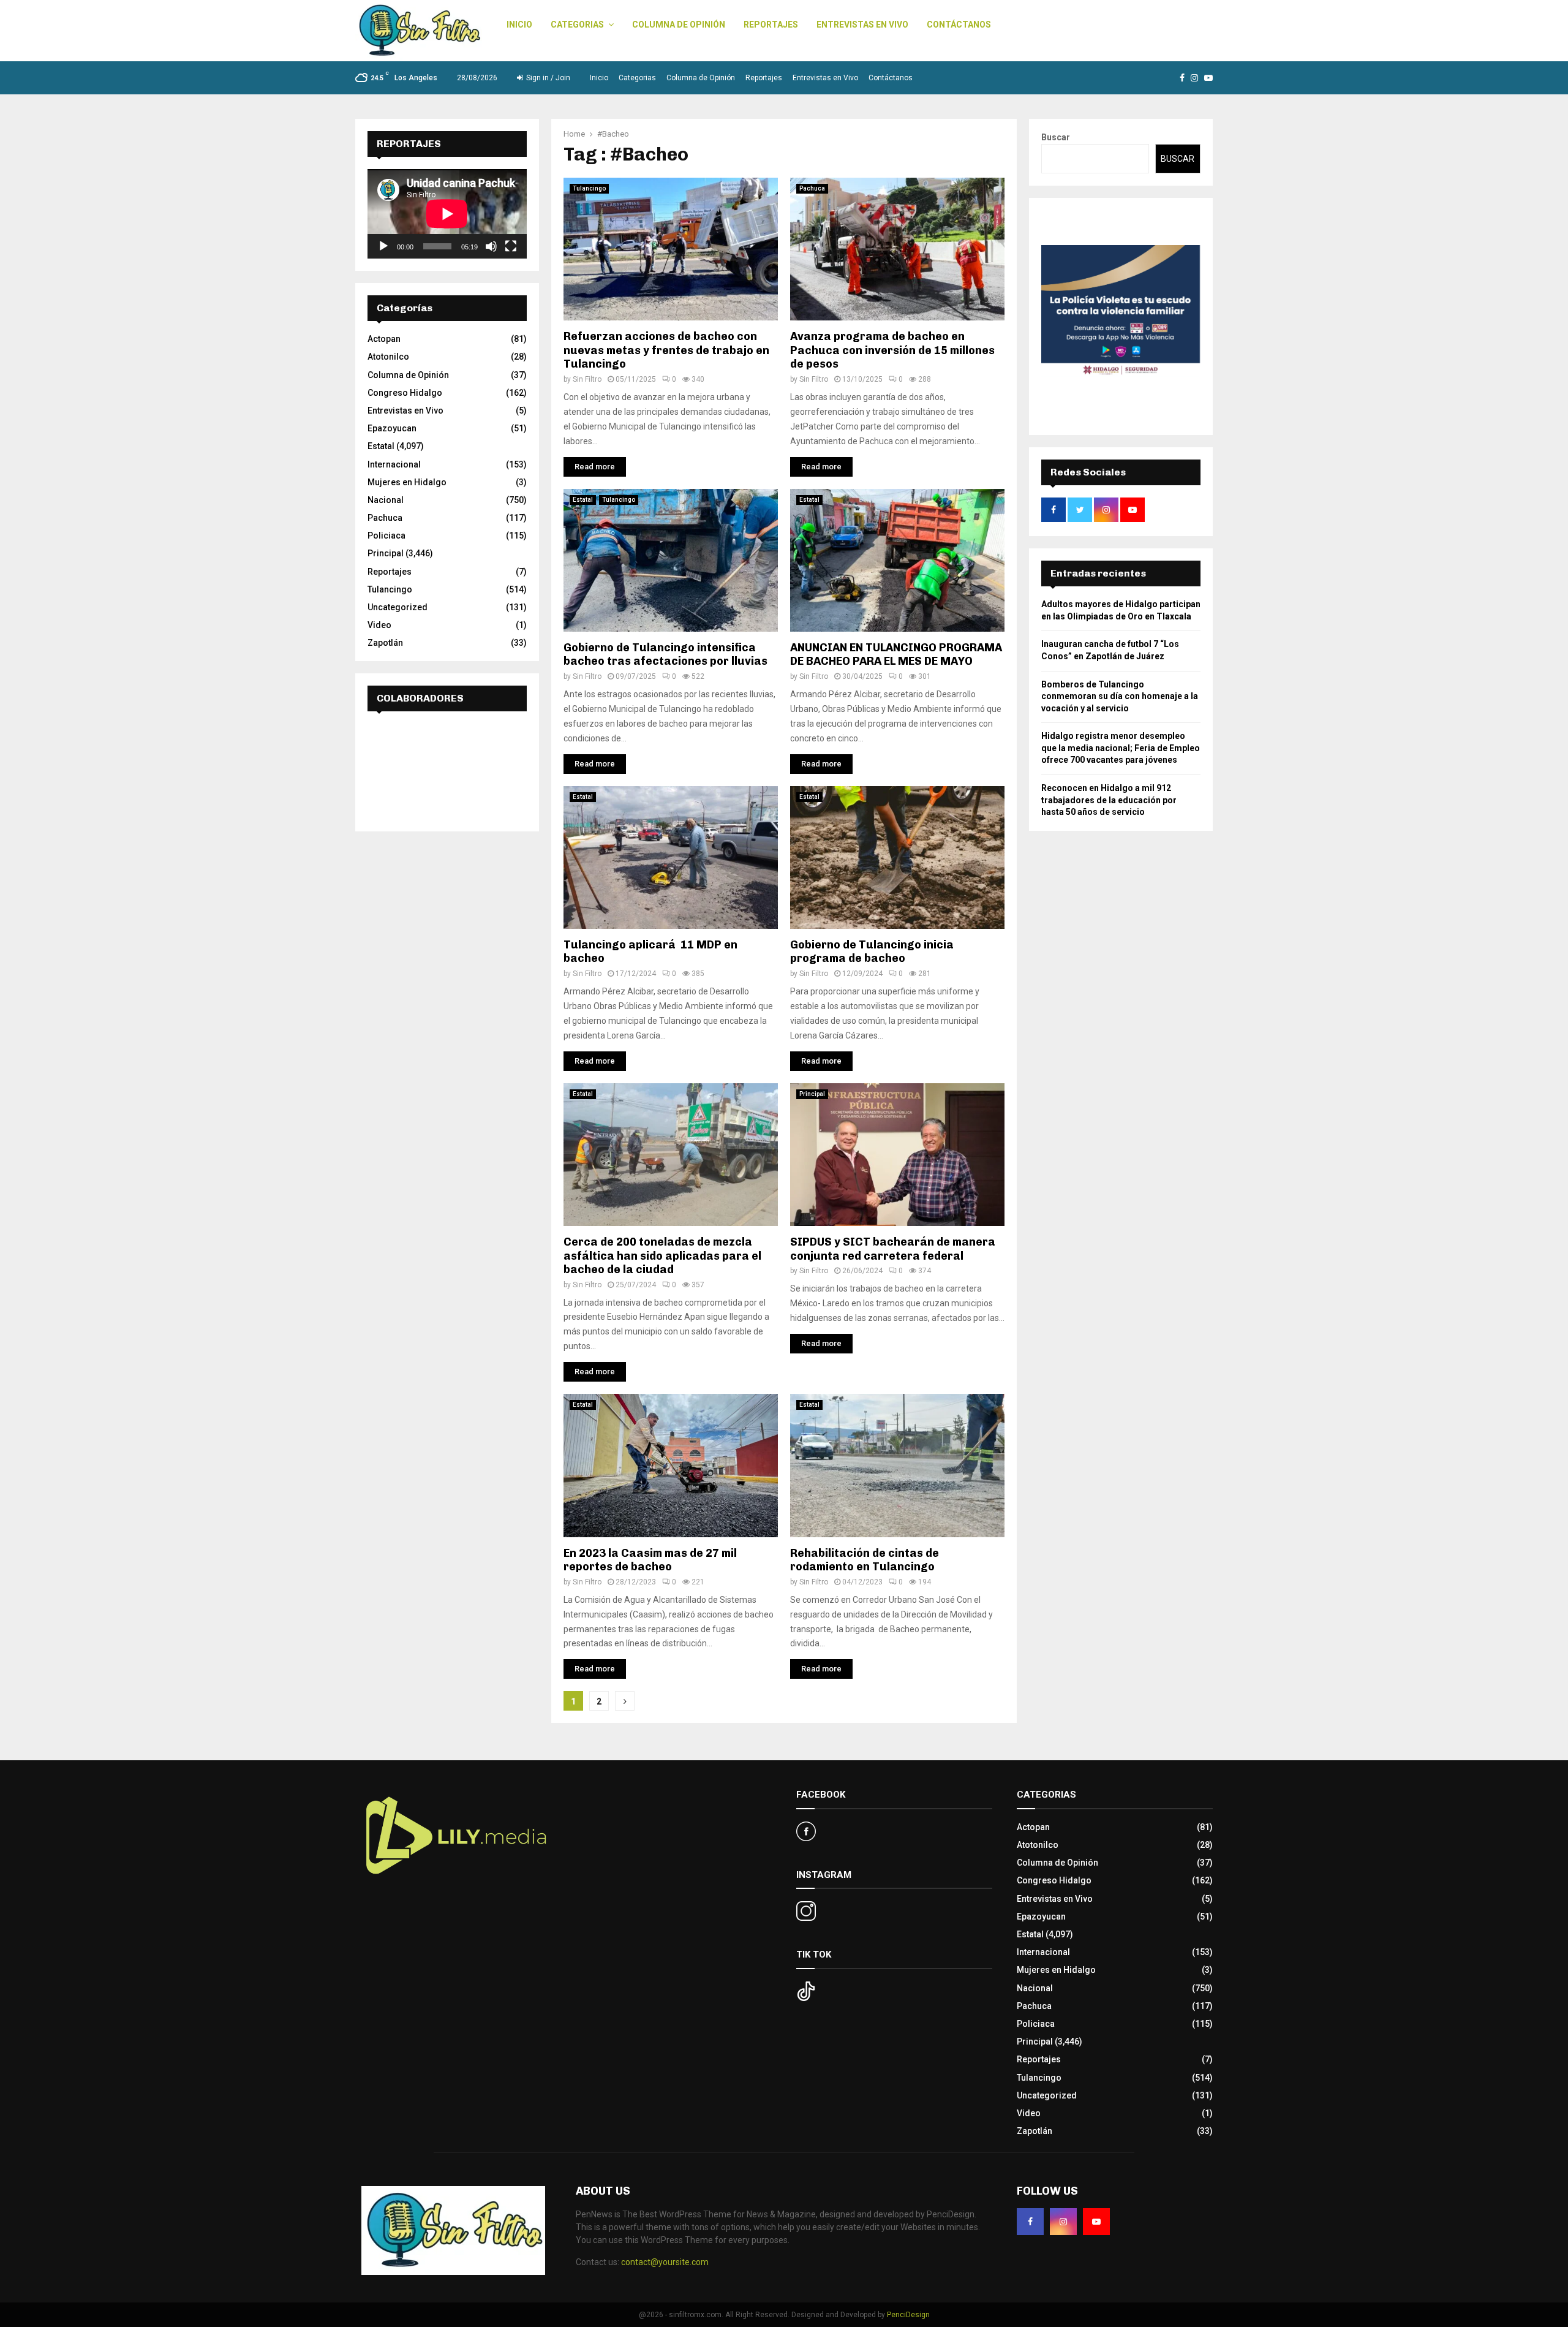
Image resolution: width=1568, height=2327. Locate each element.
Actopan (384, 339)
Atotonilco (388, 357)
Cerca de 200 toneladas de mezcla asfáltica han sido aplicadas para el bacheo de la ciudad (662, 1256)
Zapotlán (385, 643)
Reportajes (771, 25)
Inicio (519, 25)
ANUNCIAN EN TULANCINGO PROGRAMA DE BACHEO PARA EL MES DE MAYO (896, 655)
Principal (812, 1094)
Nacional (386, 500)
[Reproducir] (383, 246)
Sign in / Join (547, 78)
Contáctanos (959, 25)
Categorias (577, 25)
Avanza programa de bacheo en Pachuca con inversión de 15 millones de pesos (892, 350)
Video (379, 625)
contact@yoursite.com (665, 2262)
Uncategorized (398, 607)
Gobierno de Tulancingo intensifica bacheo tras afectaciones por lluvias (665, 655)
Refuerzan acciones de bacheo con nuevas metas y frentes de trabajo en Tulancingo (666, 350)
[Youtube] (1096, 2222)
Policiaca (386, 535)
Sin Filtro (587, 379)
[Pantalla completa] (511, 246)
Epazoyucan (392, 428)
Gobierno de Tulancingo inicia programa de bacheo (872, 952)
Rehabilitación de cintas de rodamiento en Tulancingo (865, 1560)
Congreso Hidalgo (405, 393)
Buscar (1056, 137)
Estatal (583, 500)
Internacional (394, 464)
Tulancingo (589, 188)
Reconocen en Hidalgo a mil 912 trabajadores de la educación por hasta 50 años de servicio (1109, 800)
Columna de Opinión (679, 25)
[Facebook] (1030, 2222)
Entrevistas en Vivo (862, 25)
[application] (447, 214)
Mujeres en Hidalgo (407, 482)
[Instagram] (1063, 2222)
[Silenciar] (491, 246)
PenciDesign (908, 2315)
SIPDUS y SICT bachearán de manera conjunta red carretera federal (893, 1249)
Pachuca (812, 188)
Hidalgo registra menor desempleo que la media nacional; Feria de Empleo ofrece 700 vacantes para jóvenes (1121, 748)
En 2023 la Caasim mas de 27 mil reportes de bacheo (650, 1560)
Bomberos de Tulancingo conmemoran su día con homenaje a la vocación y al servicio (1120, 696)
